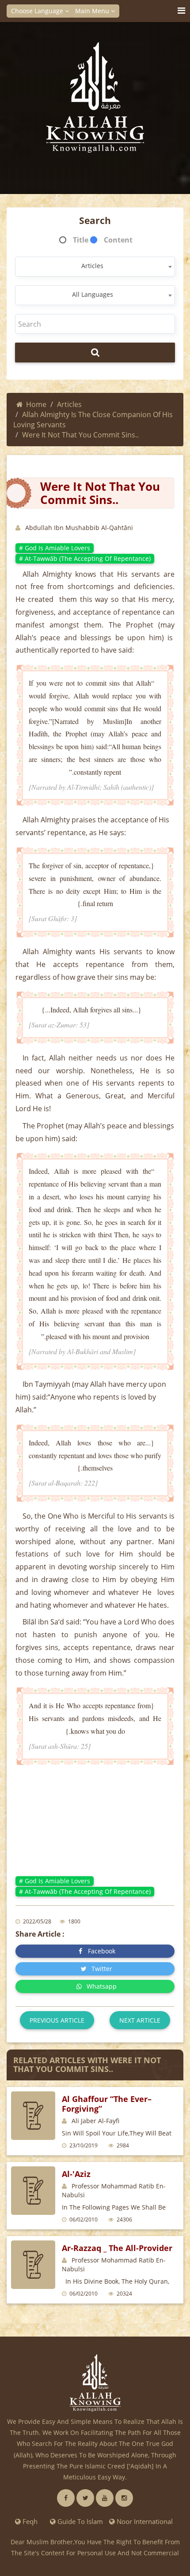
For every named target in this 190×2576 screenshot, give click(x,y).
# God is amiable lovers (55, 548)
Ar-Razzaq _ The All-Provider (117, 2248)
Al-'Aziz (76, 2174)
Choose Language (38, 11)
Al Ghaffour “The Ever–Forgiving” (107, 2104)
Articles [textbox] (92, 266)
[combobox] (95, 267)
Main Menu (93, 11)
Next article (140, 2020)
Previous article (57, 2020)
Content (118, 240)
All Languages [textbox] (93, 294)
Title (81, 240)
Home (36, 404)
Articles (69, 404)
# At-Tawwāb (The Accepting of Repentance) (85, 558)
